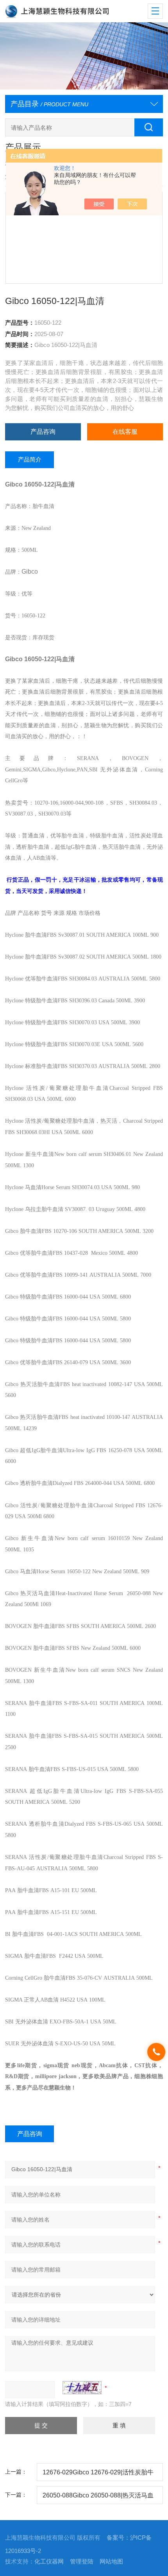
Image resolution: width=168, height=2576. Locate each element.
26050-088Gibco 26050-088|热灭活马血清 (98, 2498)
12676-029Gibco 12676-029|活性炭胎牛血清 (98, 2475)
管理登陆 (82, 2562)
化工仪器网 (49, 2562)
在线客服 (125, 431)
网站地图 (111, 2562)
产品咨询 (43, 431)
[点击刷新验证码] (82, 2388)
